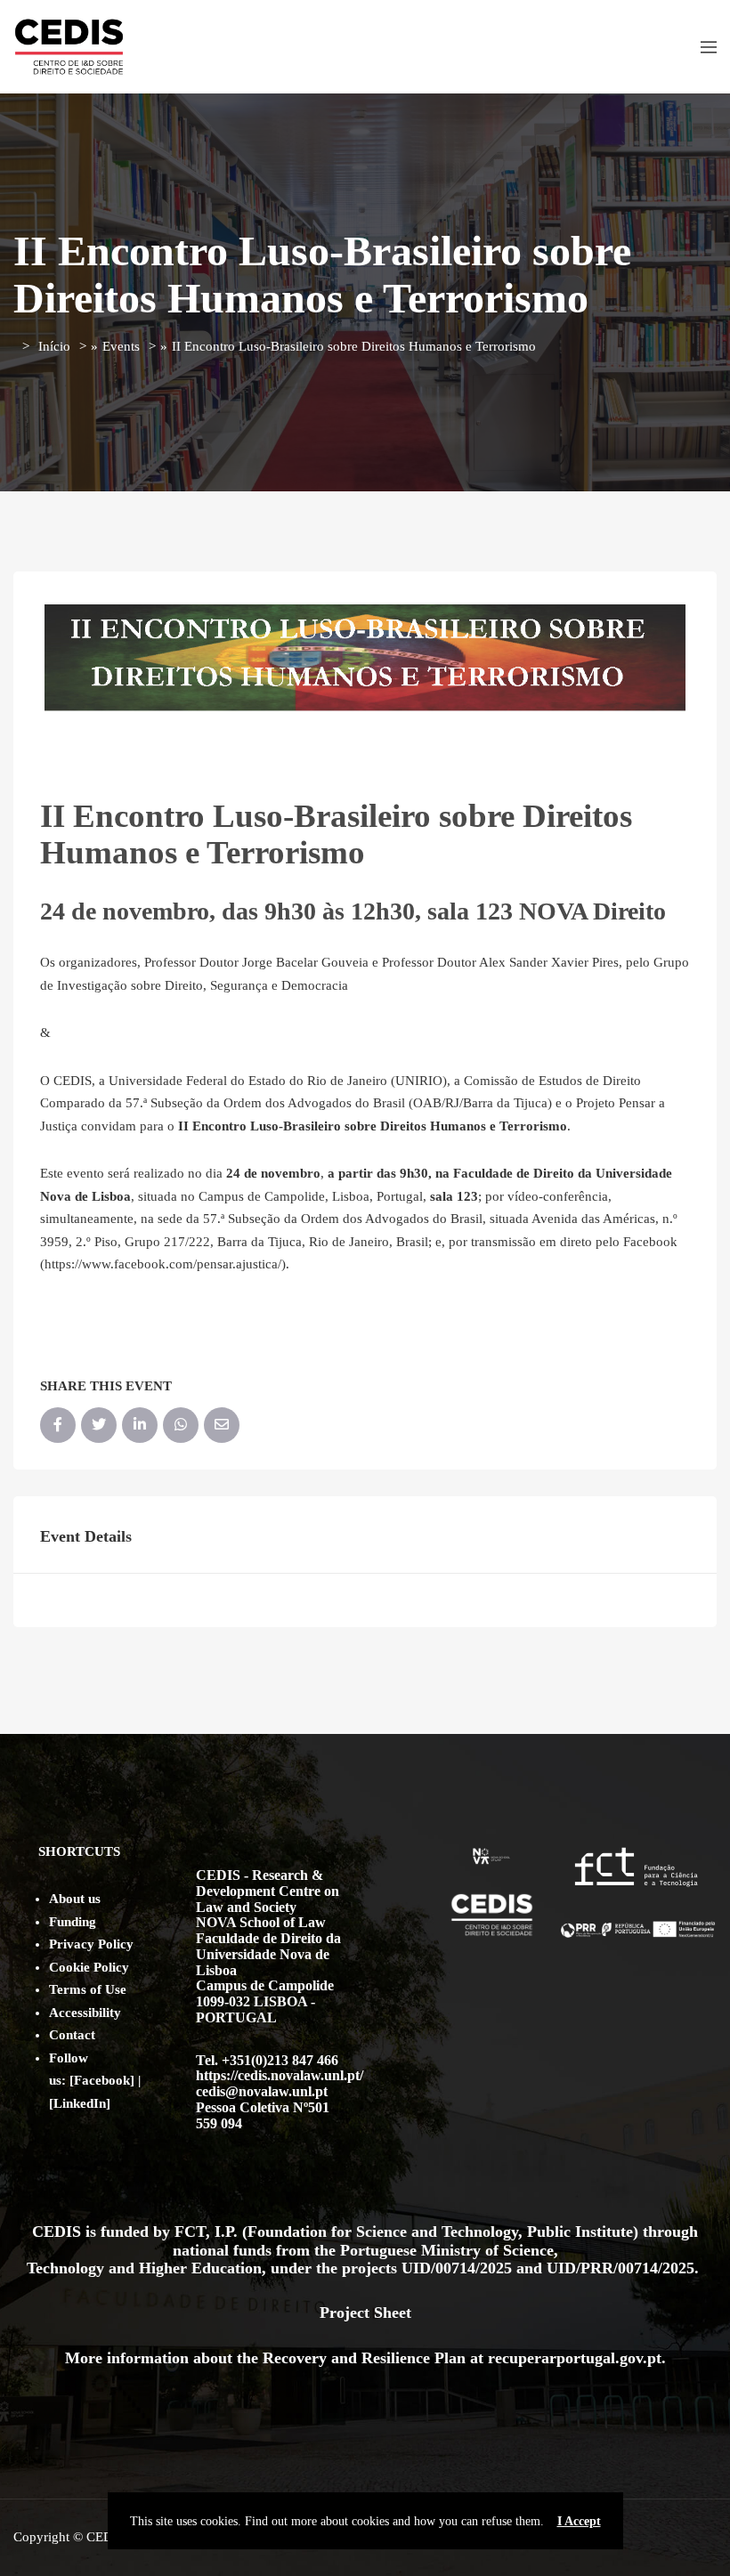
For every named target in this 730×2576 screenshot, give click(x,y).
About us (75, 1899)
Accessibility (85, 2013)
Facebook (102, 2080)
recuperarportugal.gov (565, 2358)
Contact (72, 2035)
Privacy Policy (91, 1944)
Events (121, 346)
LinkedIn (80, 2103)
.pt (652, 2358)
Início (54, 346)
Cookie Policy (89, 1967)
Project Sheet (365, 2313)
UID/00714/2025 (459, 2268)
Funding (73, 1922)
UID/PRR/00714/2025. (625, 2268)
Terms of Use (88, 1989)
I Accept (579, 2521)
